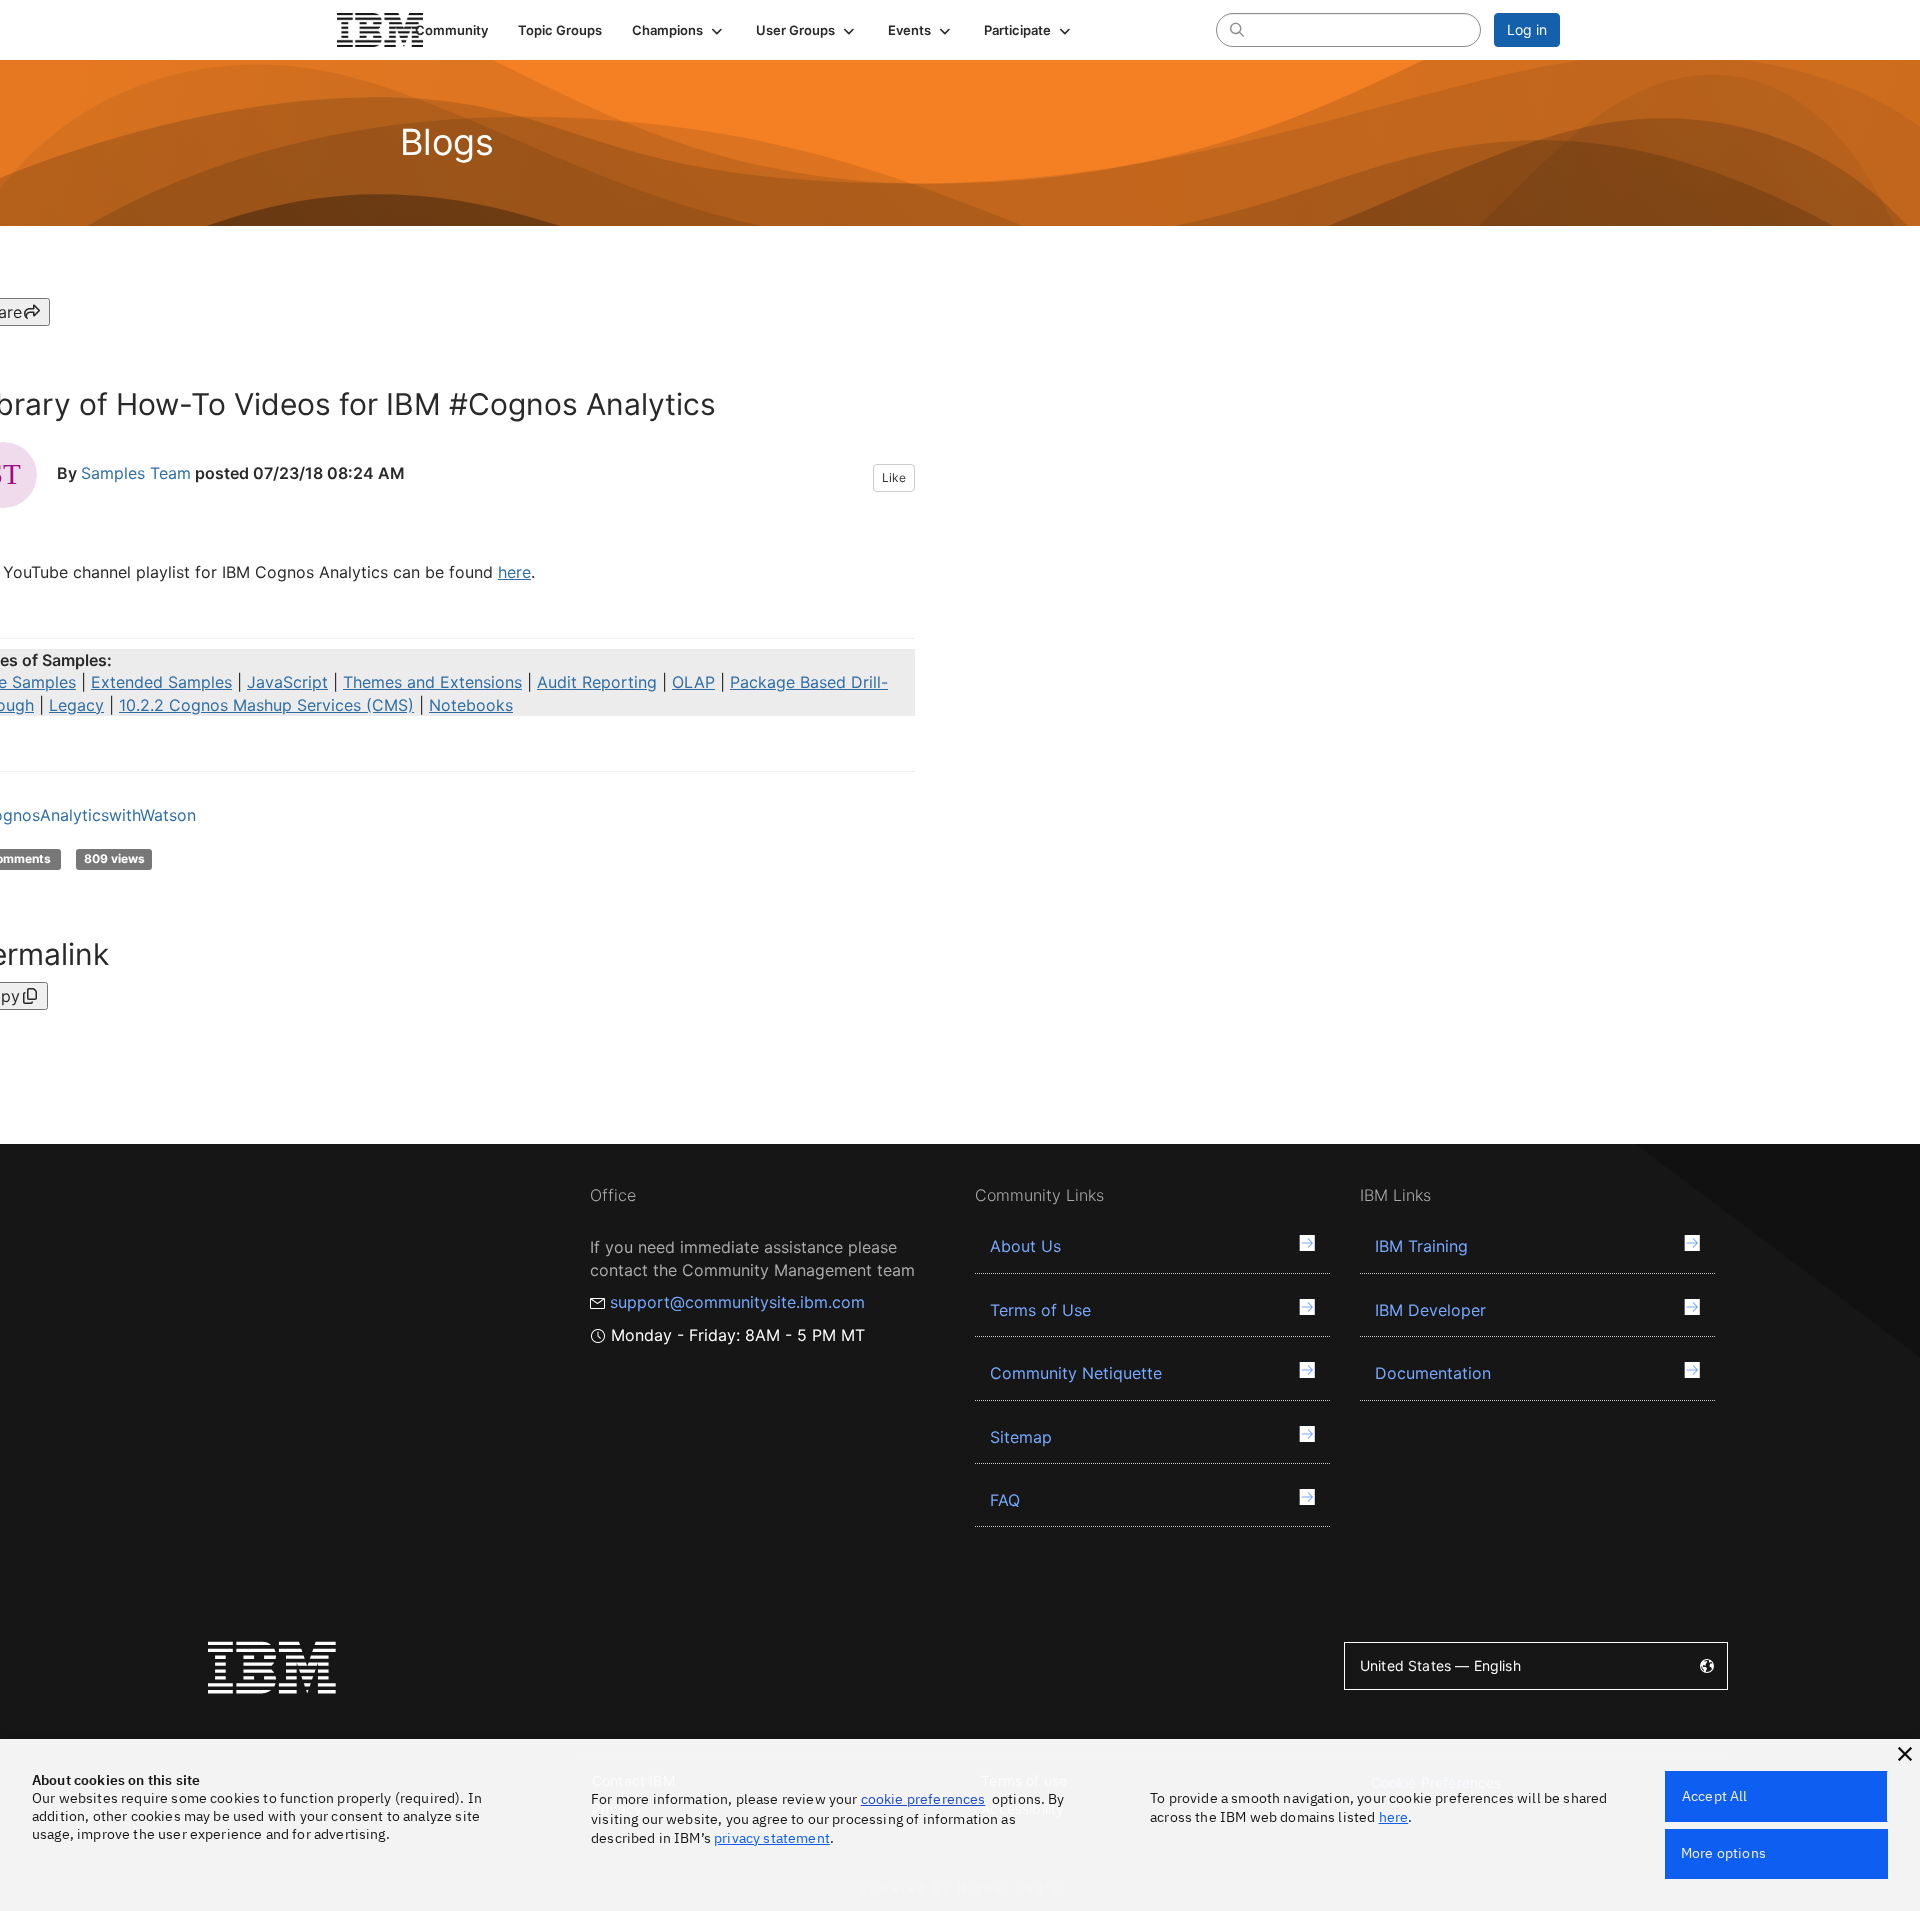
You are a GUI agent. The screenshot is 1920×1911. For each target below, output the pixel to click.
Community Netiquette (1076, 1373)
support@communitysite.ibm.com (737, 1302)
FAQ (1005, 1500)
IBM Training (1421, 1246)
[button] (679, 30)
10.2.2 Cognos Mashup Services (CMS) (266, 705)
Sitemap (1021, 1437)
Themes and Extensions (432, 682)
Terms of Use (1040, 1310)
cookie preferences (923, 1799)
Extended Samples (161, 682)
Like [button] (894, 477)
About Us (1025, 1246)
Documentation (1433, 1373)
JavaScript (287, 682)
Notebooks (471, 705)
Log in (1527, 29)
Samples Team (136, 474)
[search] (1237, 29)
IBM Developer (1430, 1310)
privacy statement (772, 1838)
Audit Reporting (597, 682)
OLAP (693, 682)
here (514, 572)
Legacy (76, 705)
